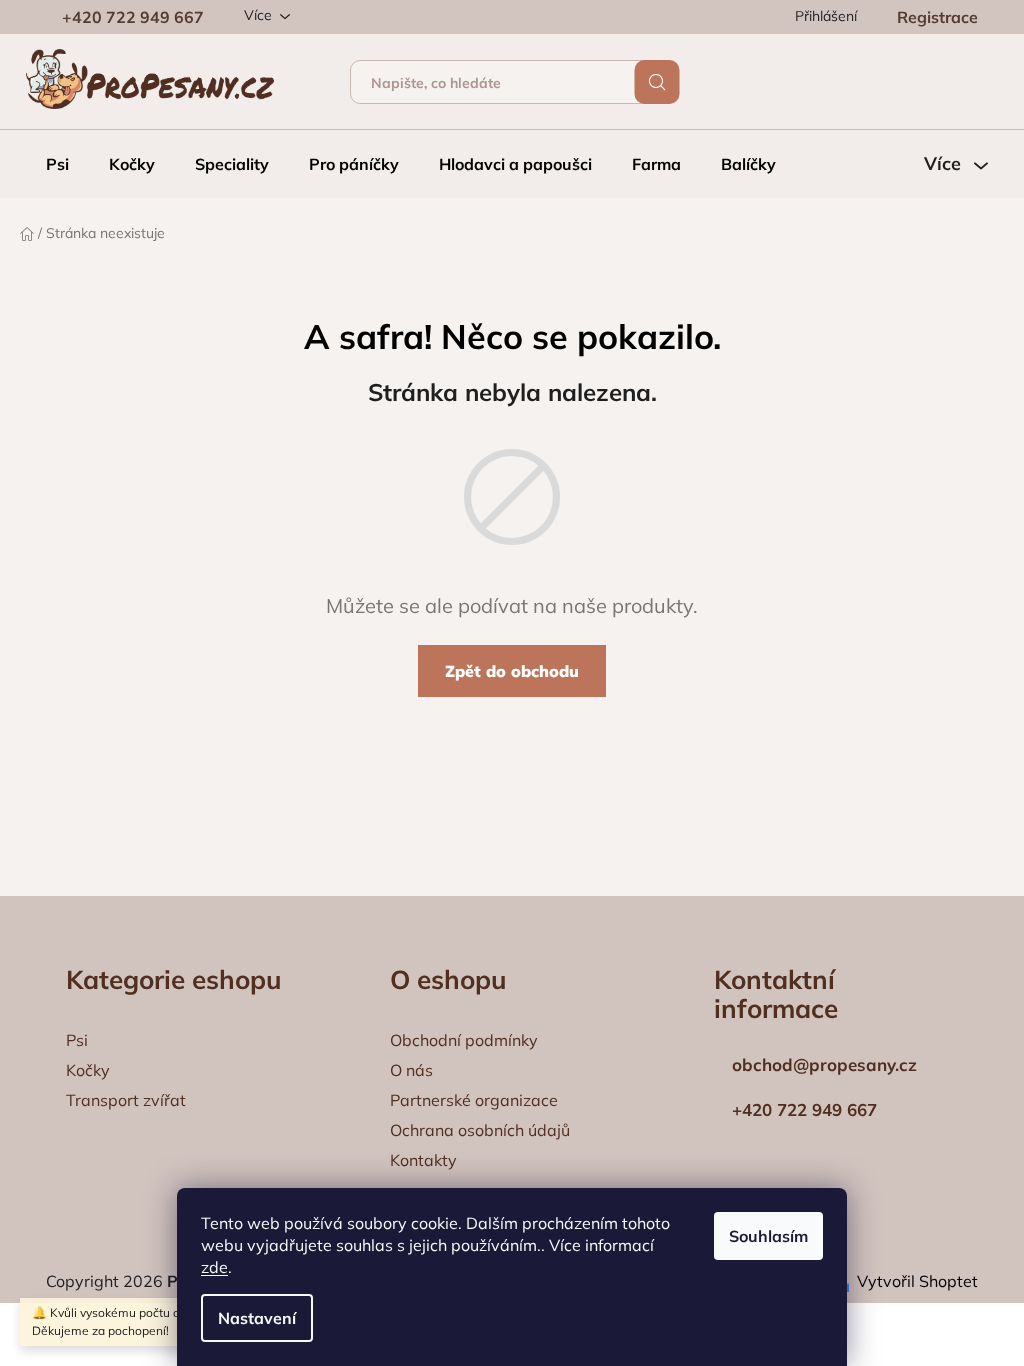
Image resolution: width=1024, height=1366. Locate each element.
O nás (411, 1070)
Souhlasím (768, 1236)
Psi (77, 1040)
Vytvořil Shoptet (917, 1281)
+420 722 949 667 (133, 17)
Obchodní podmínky (464, 1040)
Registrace (937, 17)
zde (214, 1267)
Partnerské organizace (474, 1100)
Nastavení (257, 1318)
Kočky (88, 1070)
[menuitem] (57, 164)
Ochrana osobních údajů (480, 1130)
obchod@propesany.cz (822, 1064)
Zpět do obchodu (512, 671)
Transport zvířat (126, 1100)
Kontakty (423, 1160)
